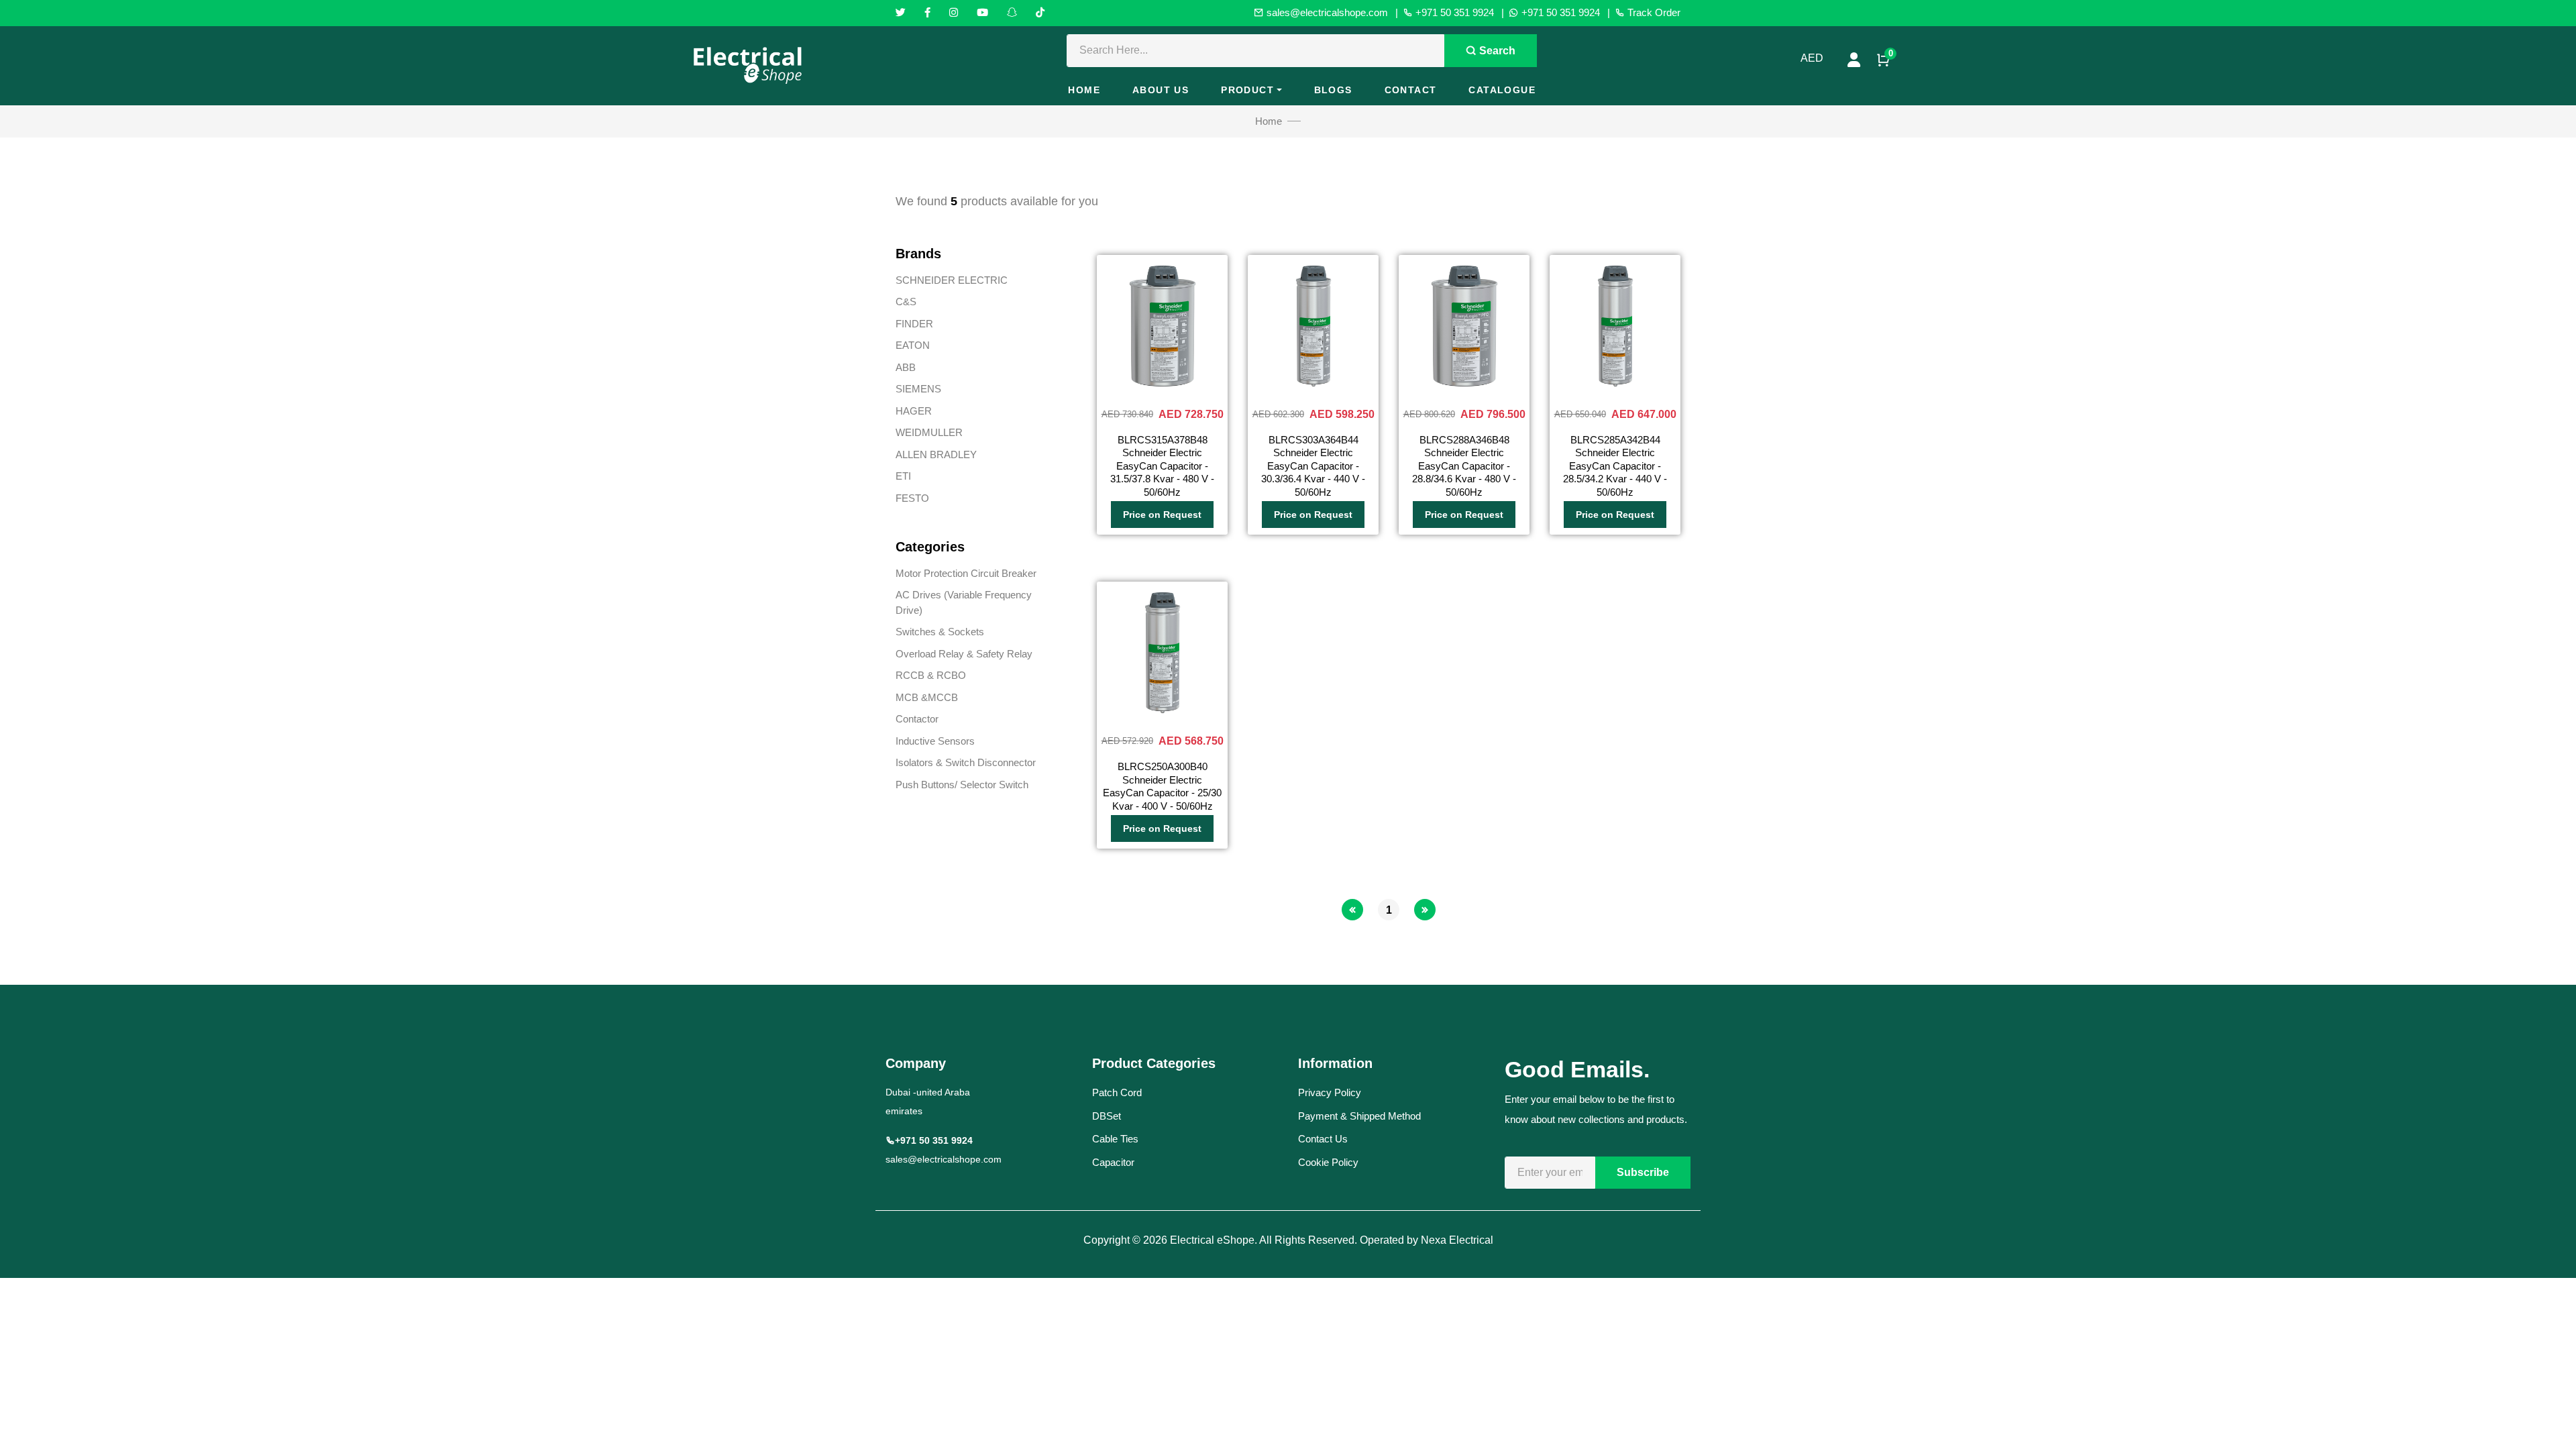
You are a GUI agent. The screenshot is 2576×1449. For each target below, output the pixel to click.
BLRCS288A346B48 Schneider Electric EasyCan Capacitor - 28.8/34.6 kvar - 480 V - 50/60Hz (1464, 466)
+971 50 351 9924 (1453, 12)
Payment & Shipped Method (1359, 1116)
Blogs (1333, 90)
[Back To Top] (2538, 1411)
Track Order (1653, 12)
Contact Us (1323, 1139)
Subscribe (1643, 1172)
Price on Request (1162, 515)
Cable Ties (1115, 1139)
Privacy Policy (1330, 1092)
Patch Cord (1117, 1092)
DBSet (1107, 1116)
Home (1084, 90)
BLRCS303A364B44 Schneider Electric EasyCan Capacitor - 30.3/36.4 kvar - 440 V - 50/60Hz (1313, 466)
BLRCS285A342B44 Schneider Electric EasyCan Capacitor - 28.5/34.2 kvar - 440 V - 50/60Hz (1615, 466)
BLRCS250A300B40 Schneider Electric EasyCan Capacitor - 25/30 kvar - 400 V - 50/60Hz (1162, 786)
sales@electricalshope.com (1326, 12)
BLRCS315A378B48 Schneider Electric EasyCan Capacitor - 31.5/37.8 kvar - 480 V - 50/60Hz (1162, 466)
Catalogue (1502, 90)
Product (1247, 90)
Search (1496, 51)
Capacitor (1113, 1162)
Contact (1411, 90)
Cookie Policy (1328, 1162)
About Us (1161, 90)
